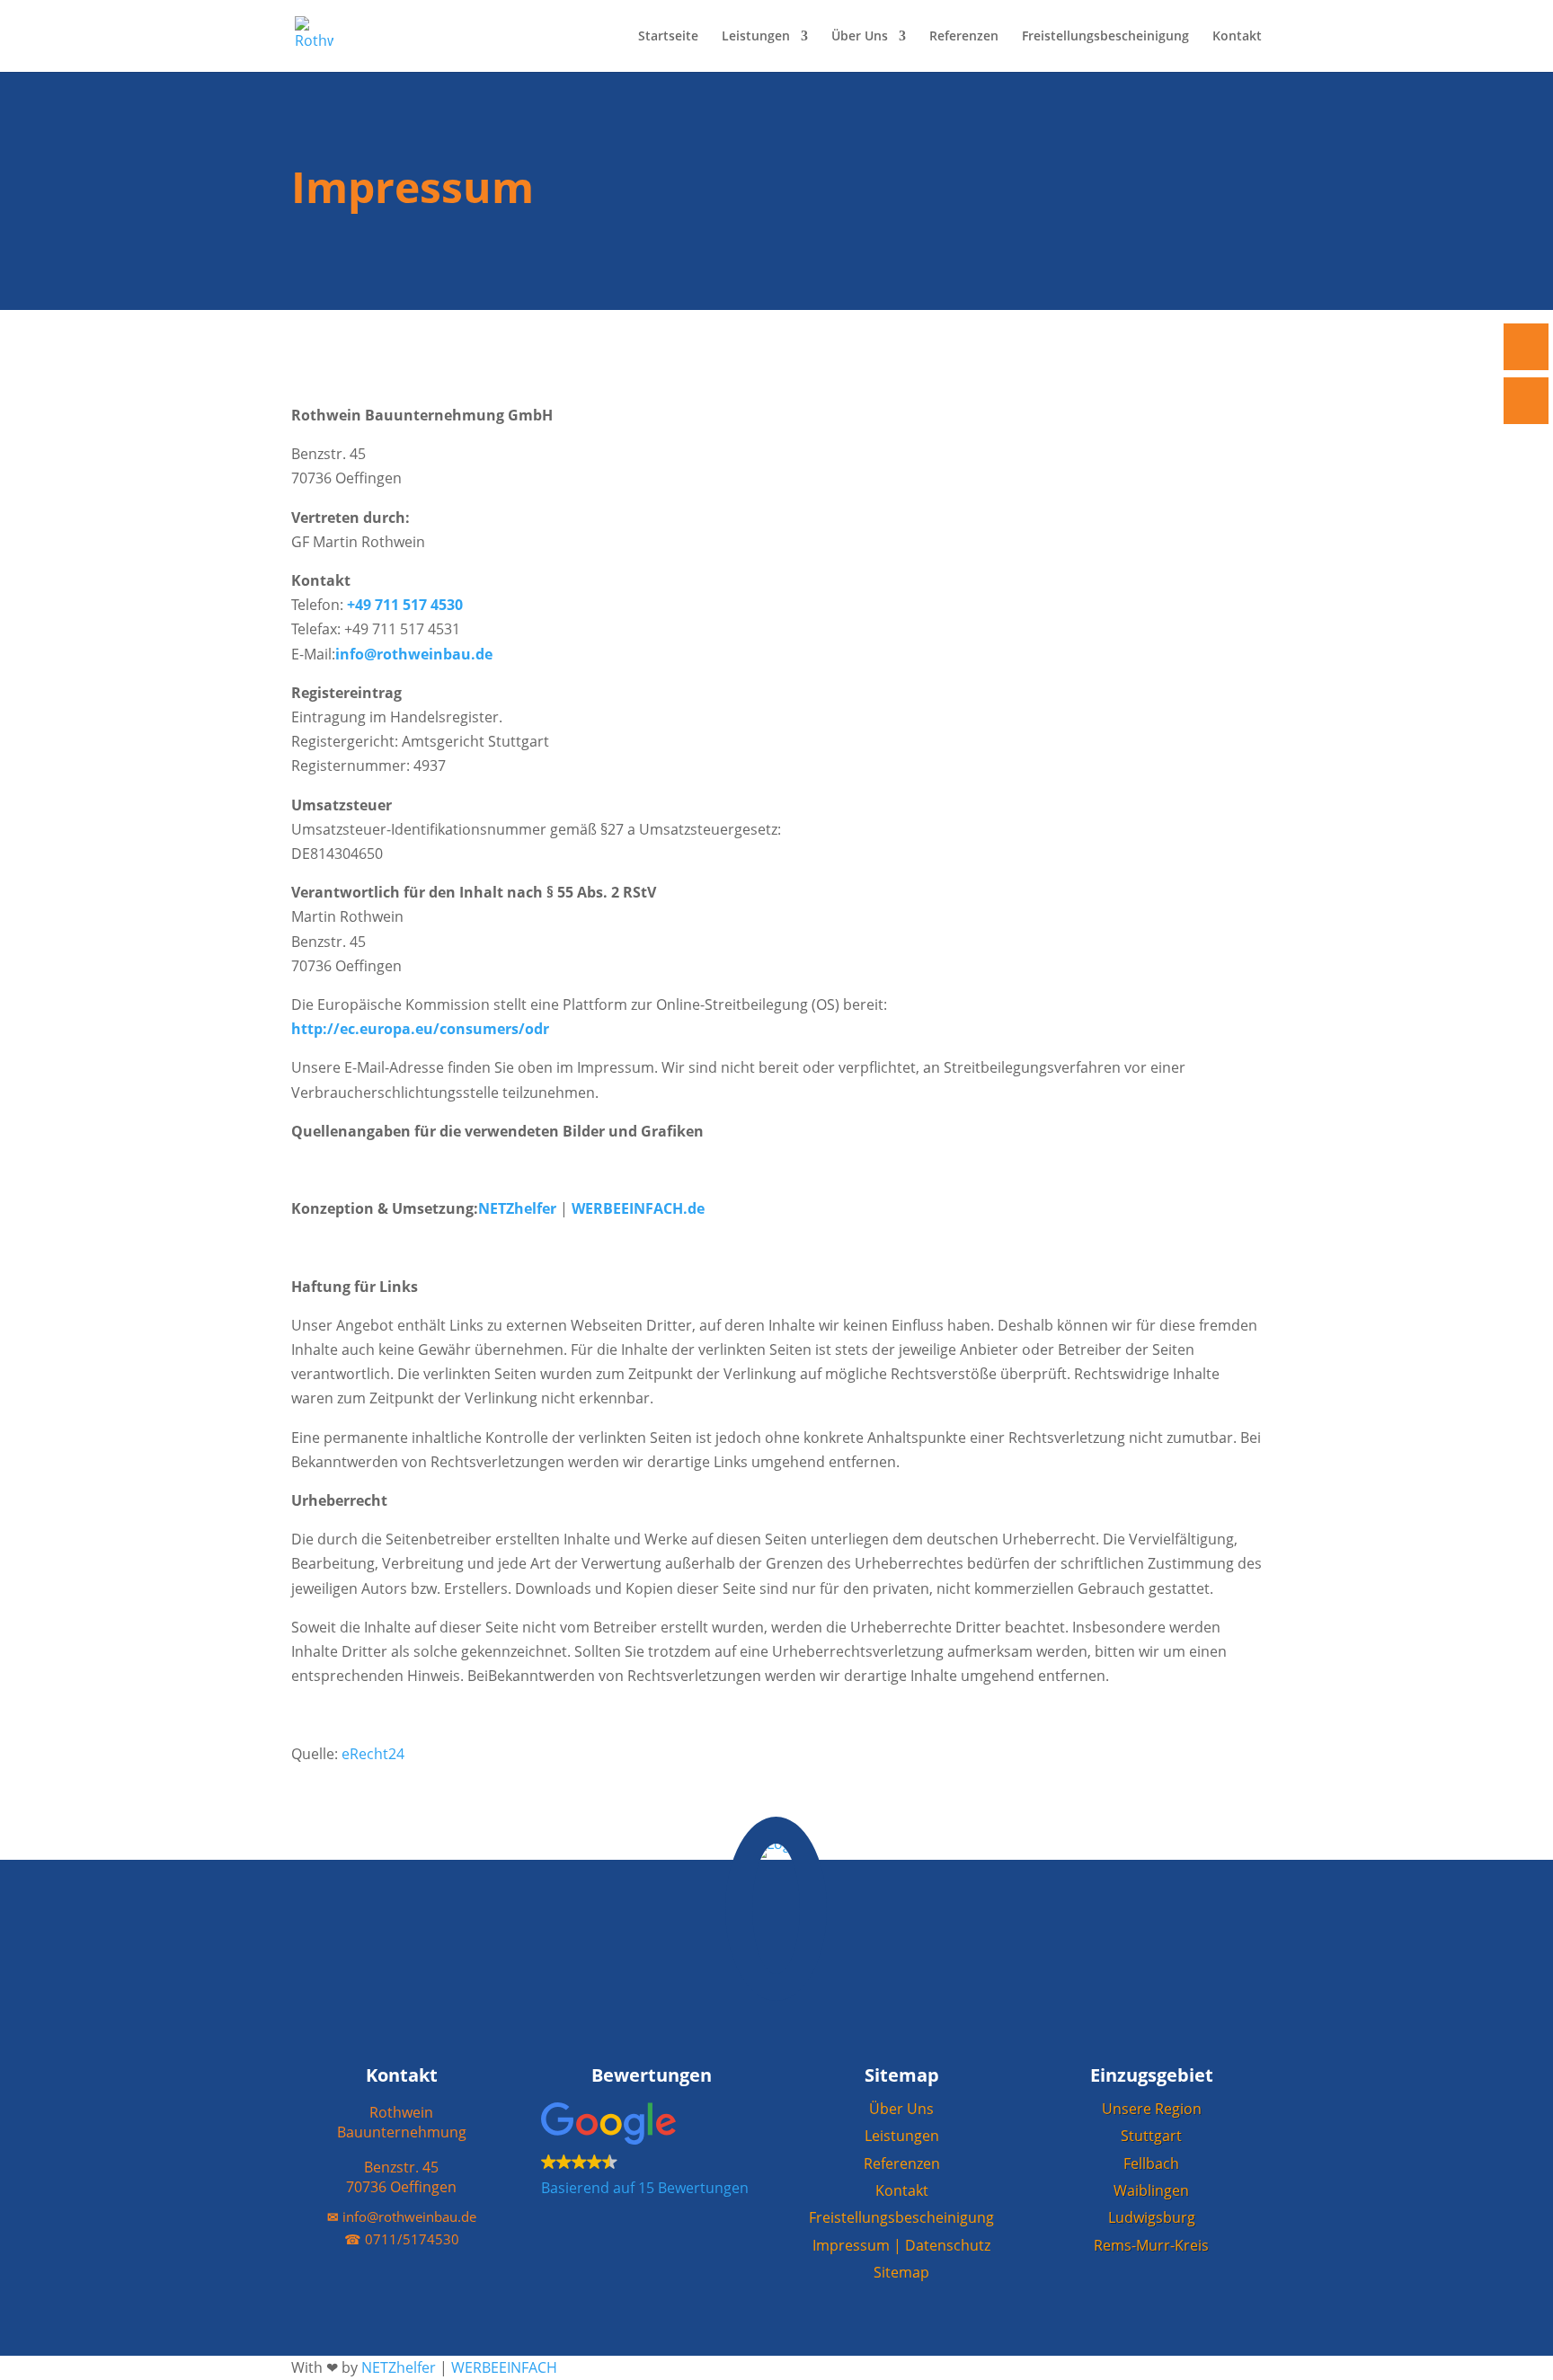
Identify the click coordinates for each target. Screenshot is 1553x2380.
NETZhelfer (519, 1208)
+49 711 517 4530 (405, 605)
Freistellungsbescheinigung (1105, 37)
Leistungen (756, 37)
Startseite (668, 37)
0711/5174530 (402, 2239)
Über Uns (860, 37)
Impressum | (859, 2245)
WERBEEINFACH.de (638, 1208)
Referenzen (964, 37)
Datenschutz (948, 2245)
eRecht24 (373, 1754)
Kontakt (1237, 37)
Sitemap (901, 2272)
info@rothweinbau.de (414, 654)
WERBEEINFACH (504, 2367)
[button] (652, 2152)
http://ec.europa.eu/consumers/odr (420, 1029)
